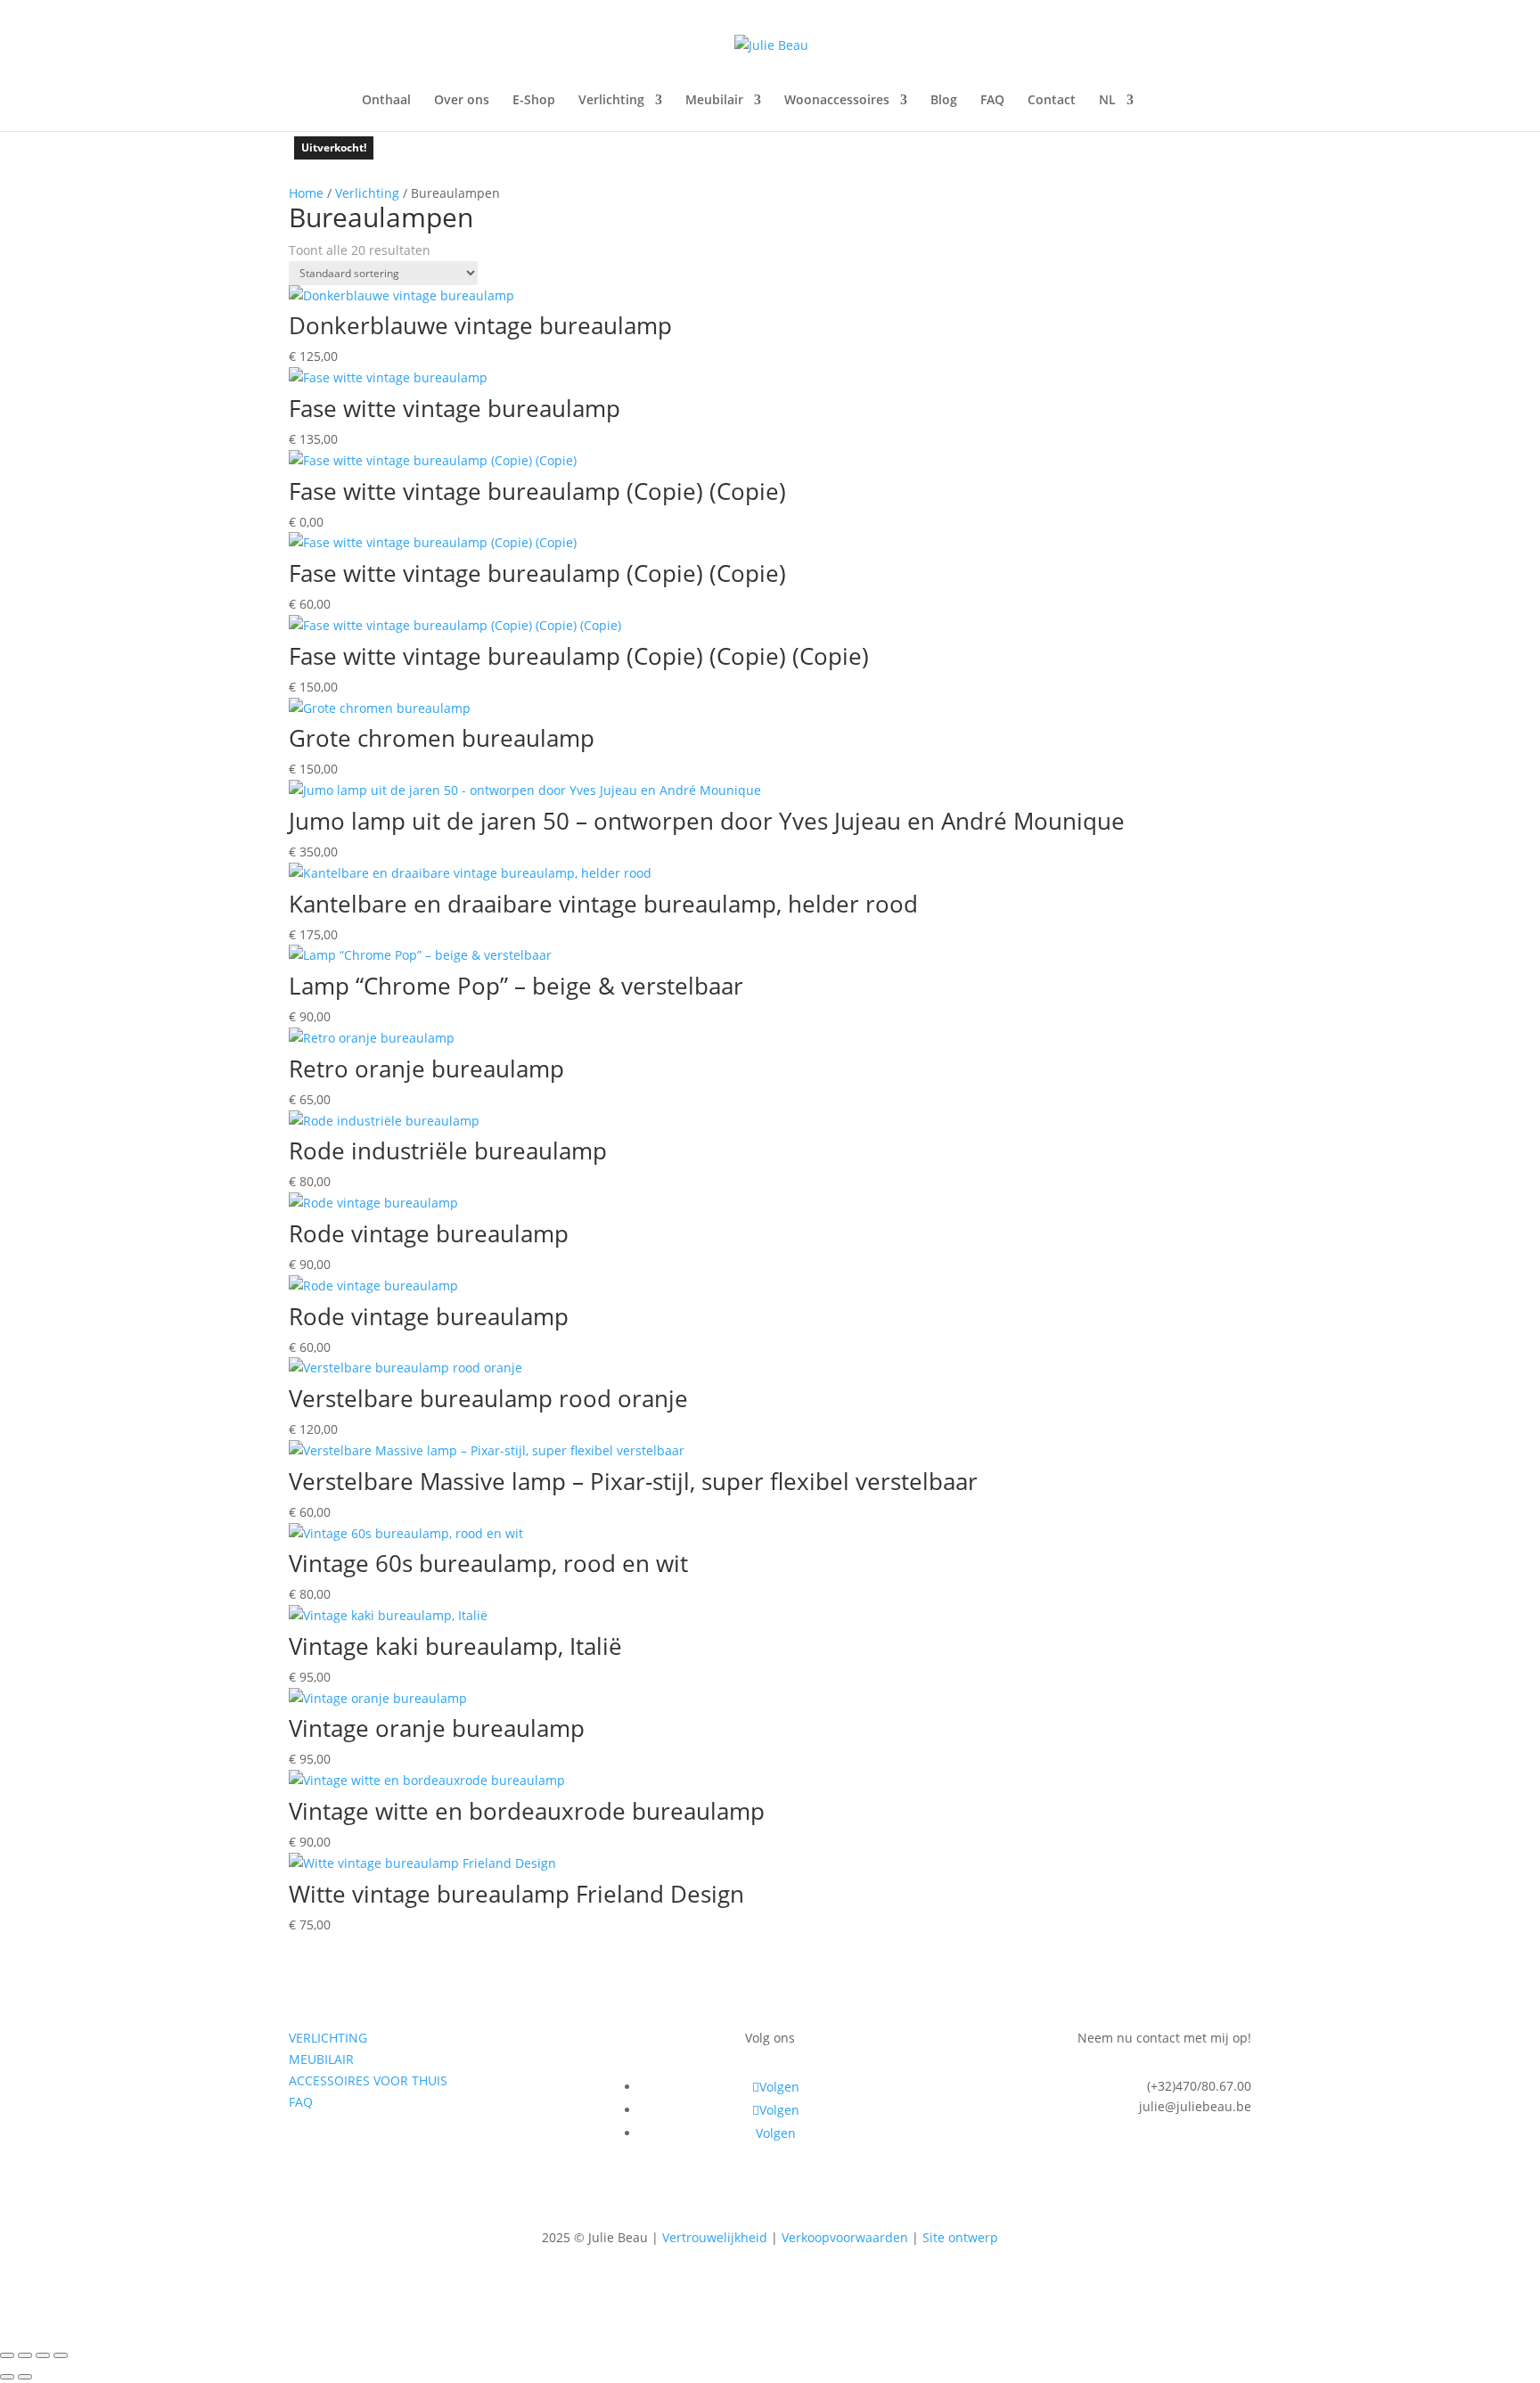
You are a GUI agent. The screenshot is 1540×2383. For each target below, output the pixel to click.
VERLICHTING (328, 2038)
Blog (944, 101)
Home (306, 193)
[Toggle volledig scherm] (25, 2355)
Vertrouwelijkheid (715, 2237)
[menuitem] (1116, 112)
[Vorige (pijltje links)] (7, 2377)
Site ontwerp (960, 2237)
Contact (1052, 101)
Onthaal (386, 101)
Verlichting (611, 101)
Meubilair (714, 101)
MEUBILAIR (321, 2059)
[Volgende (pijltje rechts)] (25, 2377)
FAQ (992, 101)
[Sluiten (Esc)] (61, 2355)
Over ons (462, 101)
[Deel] (43, 2355)
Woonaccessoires (837, 101)
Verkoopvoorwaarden (845, 2237)
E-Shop (534, 101)
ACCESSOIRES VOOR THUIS (368, 2080)
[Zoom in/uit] (7, 2355)
